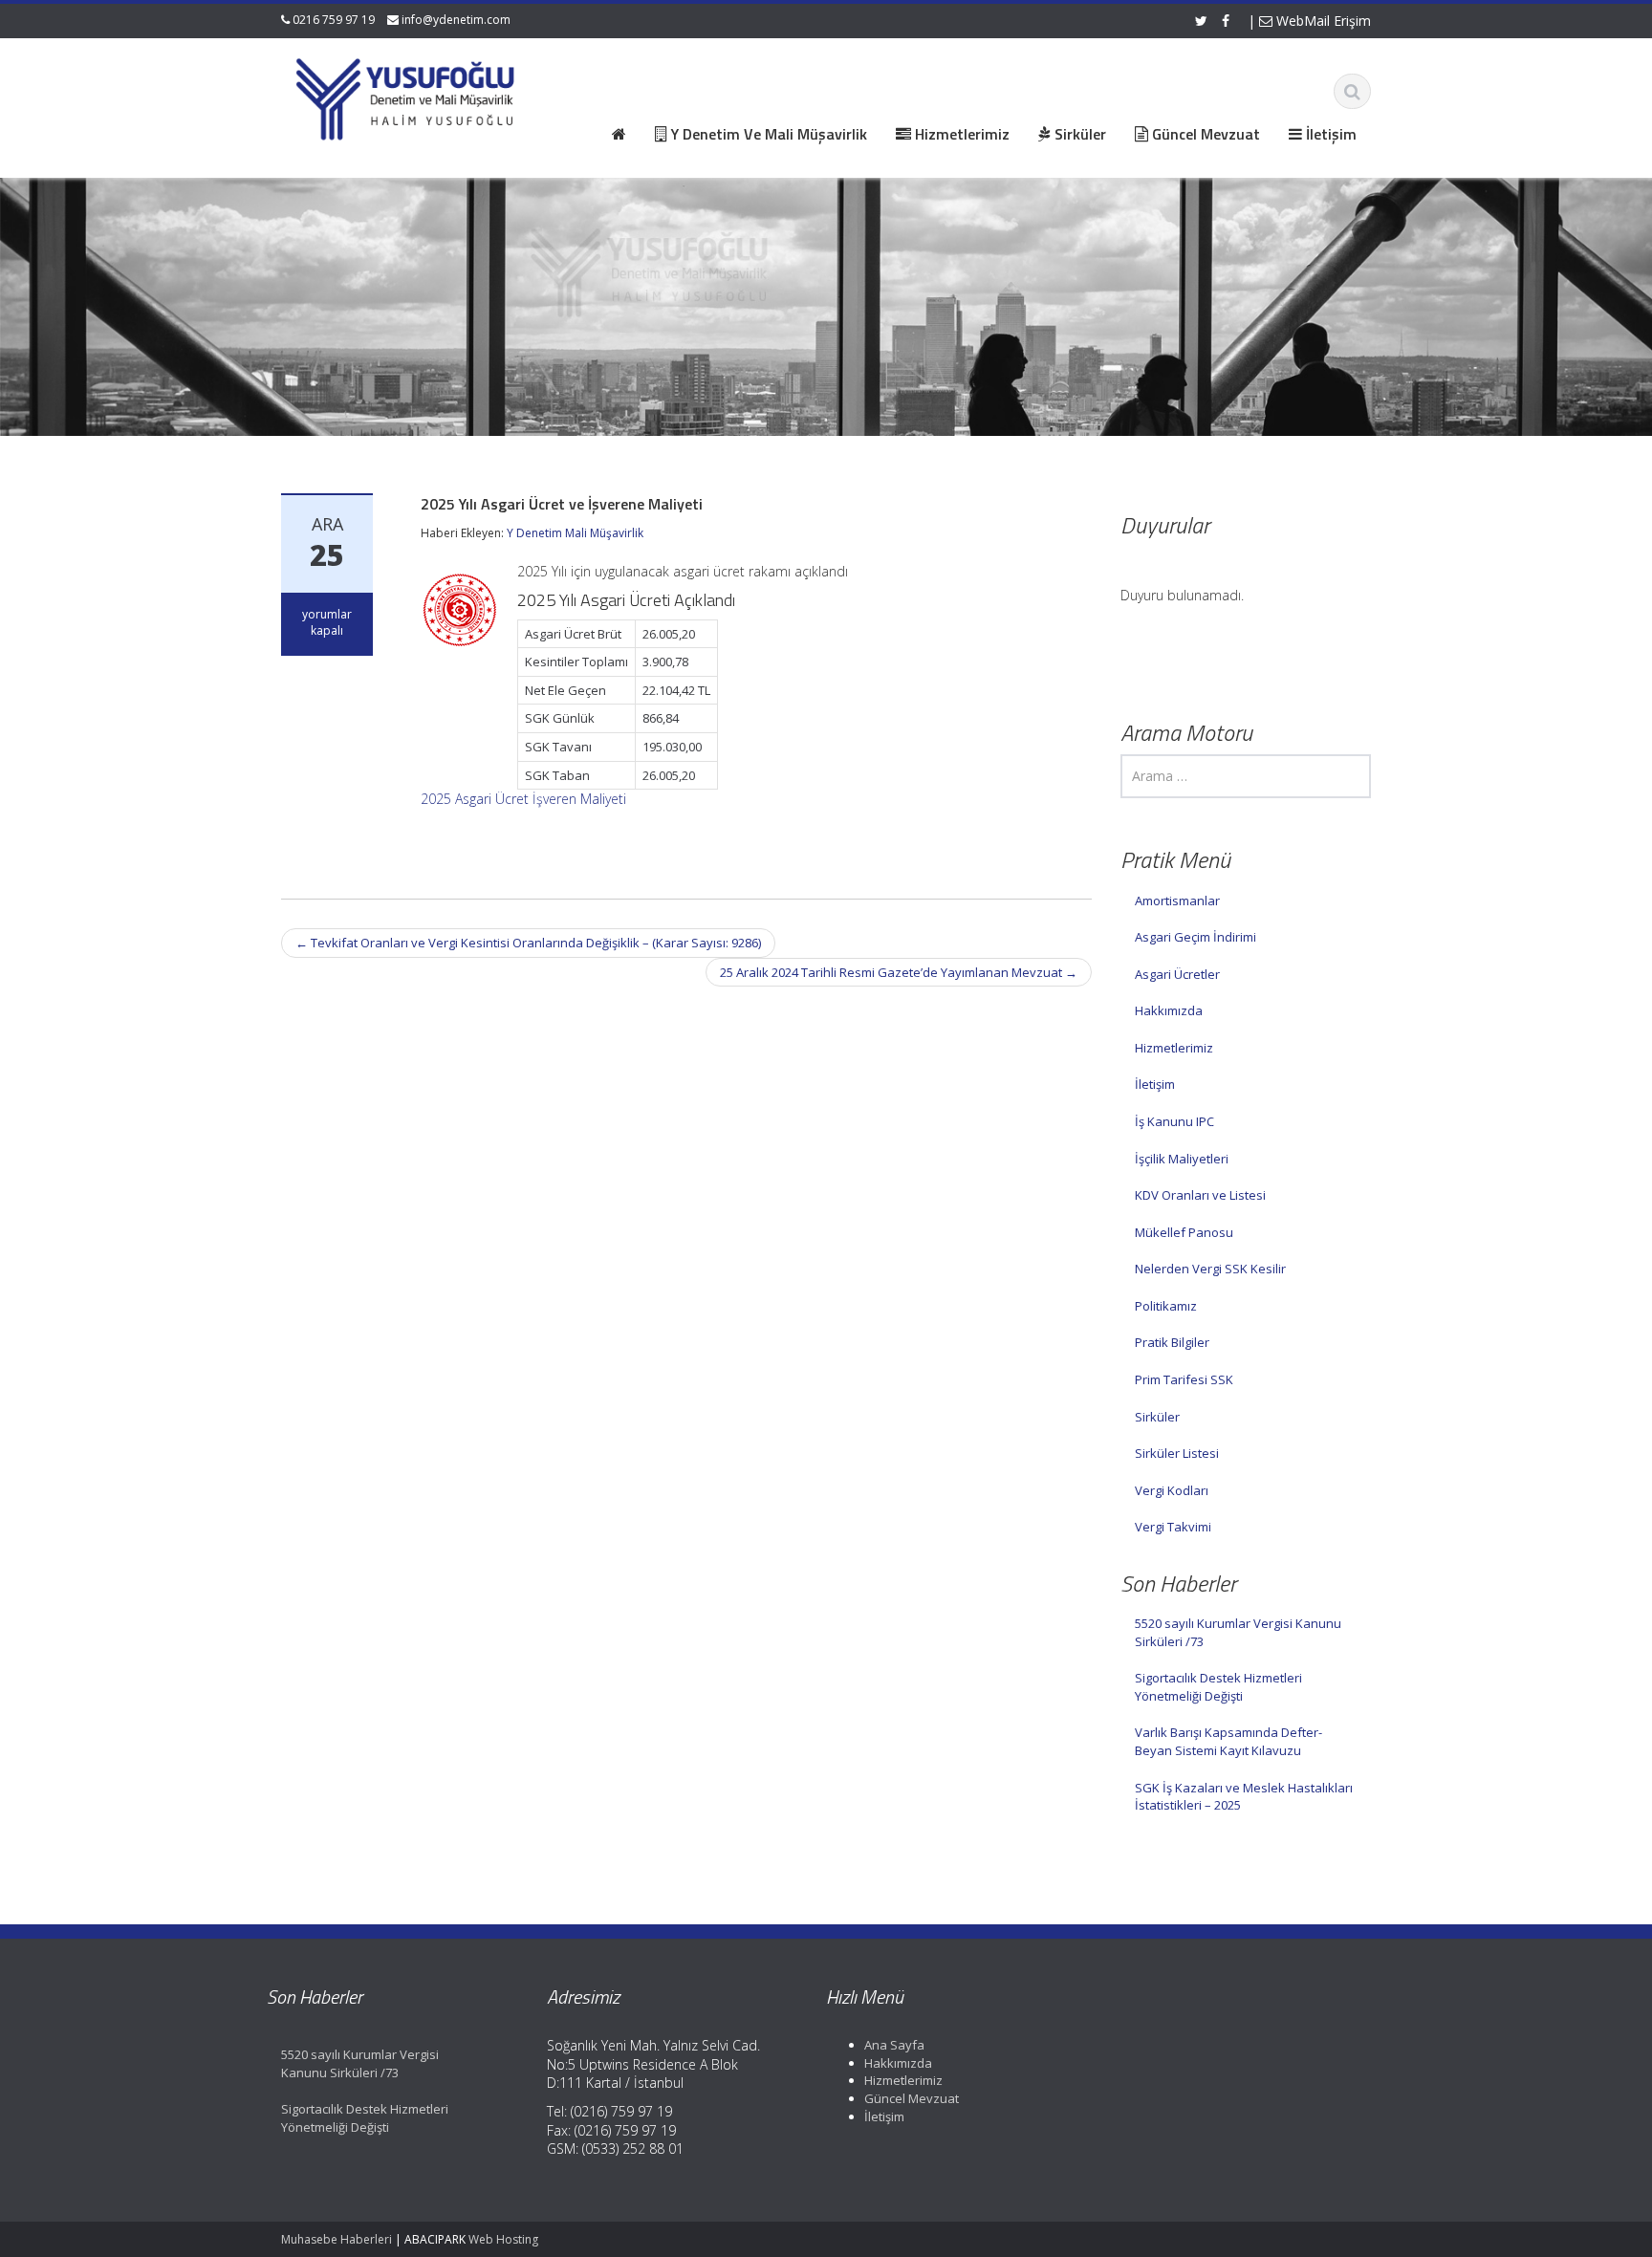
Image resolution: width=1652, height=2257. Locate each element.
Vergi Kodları (1172, 1490)
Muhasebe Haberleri (337, 2239)
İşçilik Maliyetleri (1182, 1159)
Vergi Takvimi (1173, 1527)
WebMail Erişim (1322, 21)
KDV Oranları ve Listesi (1200, 1195)
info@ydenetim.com (456, 20)
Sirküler (1157, 1417)
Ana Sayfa (894, 2045)
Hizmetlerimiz (1174, 1048)
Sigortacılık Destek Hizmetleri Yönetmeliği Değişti (1218, 1687)
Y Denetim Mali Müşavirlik (575, 533)
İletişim (1155, 1084)
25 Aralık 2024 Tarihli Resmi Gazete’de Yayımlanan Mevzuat (899, 972)
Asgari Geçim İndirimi (1196, 937)
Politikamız (1166, 1306)
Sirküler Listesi (1177, 1453)
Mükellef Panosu (1184, 1232)
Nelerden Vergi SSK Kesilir (1210, 1269)
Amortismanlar (1177, 901)
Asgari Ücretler (1177, 974)
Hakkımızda (1169, 1010)
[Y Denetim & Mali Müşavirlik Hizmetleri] (406, 96)
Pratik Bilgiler (1172, 1342)
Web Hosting (503, 2239)
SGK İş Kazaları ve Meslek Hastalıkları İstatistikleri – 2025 (1244, 1797)
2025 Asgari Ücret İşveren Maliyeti (523, 799)
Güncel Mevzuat (912, 2098)
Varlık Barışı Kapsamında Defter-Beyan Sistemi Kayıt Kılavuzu (1228, 1741)
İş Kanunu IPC (1174, 1121)
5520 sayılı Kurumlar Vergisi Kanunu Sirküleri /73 (1238, 1632)
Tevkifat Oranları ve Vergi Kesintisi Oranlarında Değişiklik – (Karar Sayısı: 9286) (528, 943)
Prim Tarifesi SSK (1184, 1379)
